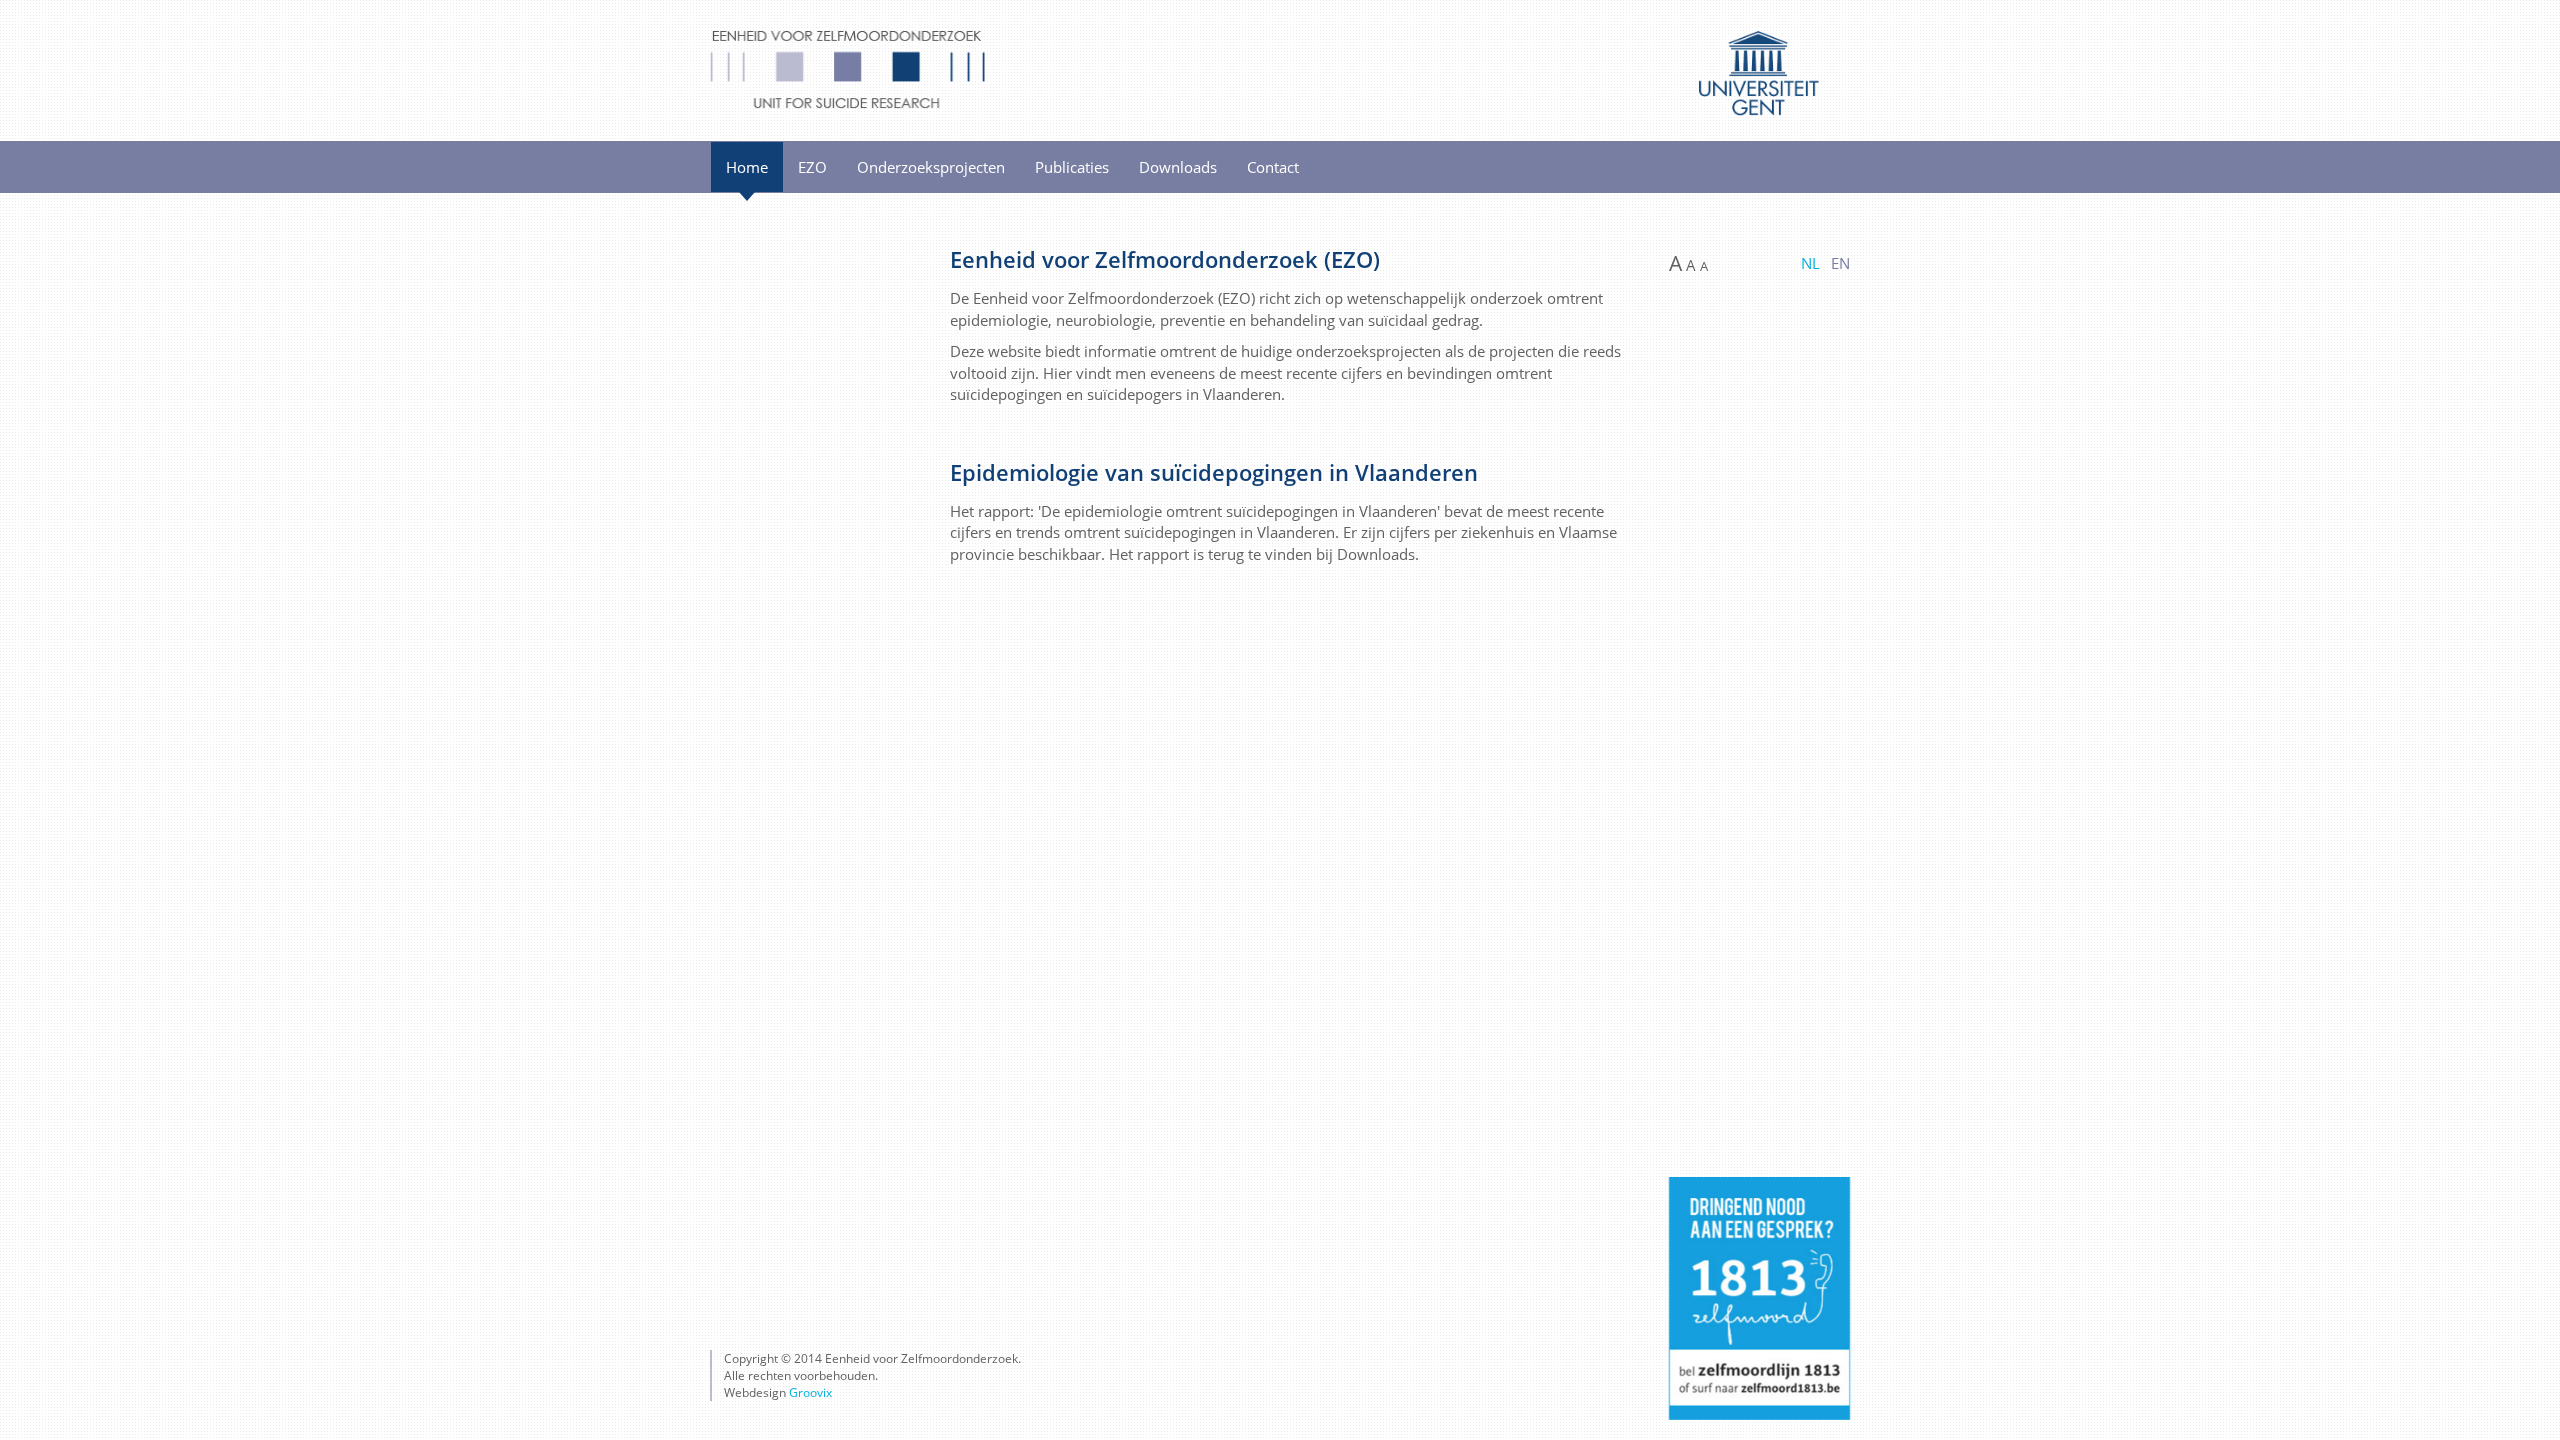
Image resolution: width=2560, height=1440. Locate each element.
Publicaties (1072, 167)
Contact (1273, 167)
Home (747, 167)
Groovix (810, 1392)
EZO (812, 167)
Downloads (1178, 167)
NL (1810, 263)
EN (1840, 263)
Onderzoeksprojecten (931, 167)
